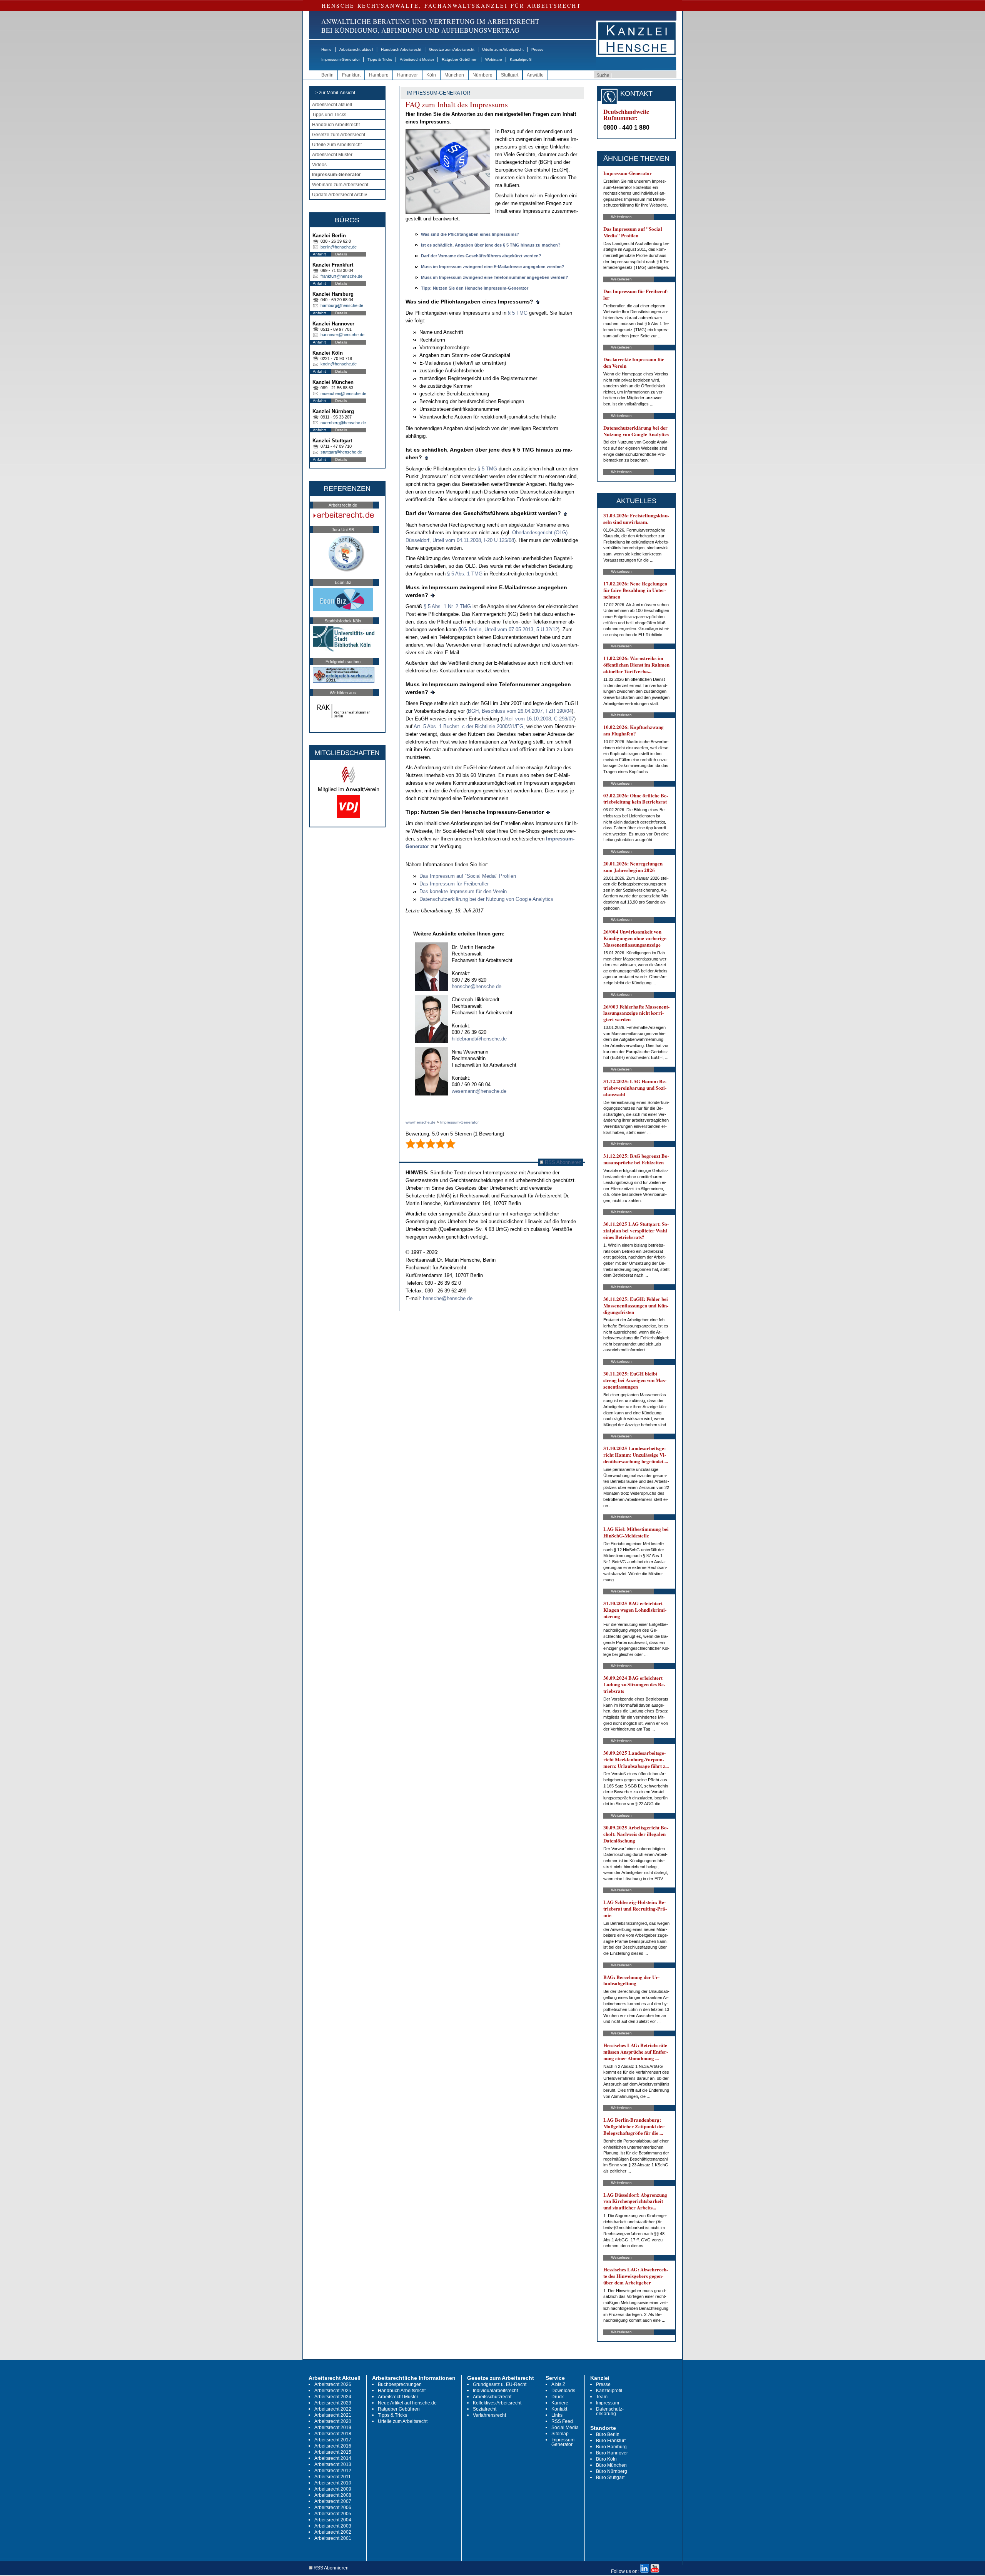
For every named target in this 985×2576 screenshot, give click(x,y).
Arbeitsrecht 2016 (333, 2446)
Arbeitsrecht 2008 (333, 2495)
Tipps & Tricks (380, 59)
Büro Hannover (612, 2453)
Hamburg (379, 75)
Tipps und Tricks (329, 115)
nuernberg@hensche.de (343, 423)
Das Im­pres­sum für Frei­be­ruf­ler (454, 884)
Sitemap (560, 2434)
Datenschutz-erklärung (610, 2411)
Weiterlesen (621, 217)
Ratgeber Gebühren (460, 59)
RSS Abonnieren (562, 1162)
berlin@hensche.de (339, 247)
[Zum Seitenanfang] (538, 302)
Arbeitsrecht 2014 (333, 2458)
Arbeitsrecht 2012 (333, 2471)
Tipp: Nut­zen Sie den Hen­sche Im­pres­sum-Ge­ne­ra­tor (475, 288)
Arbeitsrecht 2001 (333, 2538)
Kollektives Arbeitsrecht (497, 2403)
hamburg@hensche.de (342, 305)
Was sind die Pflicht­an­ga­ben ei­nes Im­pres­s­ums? (470, 234)
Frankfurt (351, 75)
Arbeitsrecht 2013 (333, 2464)
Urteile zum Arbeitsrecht (503, 49)
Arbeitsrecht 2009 (333, 2489)
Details (341, 254)
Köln (431, 75)
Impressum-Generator (341, 59)
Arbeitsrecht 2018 (333, 2434)
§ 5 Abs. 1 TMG (465, 574)
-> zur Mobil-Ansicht (334, 93)
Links (557, 2415)
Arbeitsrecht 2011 (333, 2477)
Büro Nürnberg (612, 2471)
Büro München (611, 2465)
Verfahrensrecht (489, 2415)
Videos (319, 165)
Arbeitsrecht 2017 (333, 2440)
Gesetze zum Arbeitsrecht (452, 49)
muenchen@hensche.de (343, 393)
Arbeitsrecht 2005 (333, 2514)
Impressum (608, 2403)
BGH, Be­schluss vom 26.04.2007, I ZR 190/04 (520, 711)
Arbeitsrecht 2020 (333, 2421)
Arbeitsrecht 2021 (333, 2415)
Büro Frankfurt (611, 2441)
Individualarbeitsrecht (495, 2391)
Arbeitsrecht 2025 (333, 2391)
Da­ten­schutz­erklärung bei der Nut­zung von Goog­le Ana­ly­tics (486, 899)
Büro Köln (606, 2459)
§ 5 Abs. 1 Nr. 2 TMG (447, 606)
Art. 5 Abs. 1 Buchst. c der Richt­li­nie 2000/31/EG (468, 726)
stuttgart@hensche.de (341, 452)
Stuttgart (510, 75)
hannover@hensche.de (342, 335)
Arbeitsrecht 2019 (333, 2428)
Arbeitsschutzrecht (492, 2397)
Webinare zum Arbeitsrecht (340, 185)
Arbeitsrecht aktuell (356, 49)
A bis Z (558, 2384)
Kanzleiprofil (521, 59)
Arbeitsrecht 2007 (333, 2501)
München (454, 75)
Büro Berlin (608, 2434)
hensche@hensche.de (477, 986)
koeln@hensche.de (339, 364)
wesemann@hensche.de (479, 1091)
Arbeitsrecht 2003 (333, 2526)
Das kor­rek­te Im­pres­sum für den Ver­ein (463, 891)
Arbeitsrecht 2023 (333, 2403)
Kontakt (559, 2409)
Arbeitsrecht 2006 (333, 2508)
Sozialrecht (485, 2409)
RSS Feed (562, 2421)
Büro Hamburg (611, 2447)
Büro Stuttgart (610, 2478)
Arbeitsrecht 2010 (333, 2483)
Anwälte (535, 75)
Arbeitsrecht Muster (417, 59)
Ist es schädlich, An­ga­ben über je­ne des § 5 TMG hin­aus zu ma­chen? (491, 245)
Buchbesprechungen (400, 2384)
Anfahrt (319, 254)
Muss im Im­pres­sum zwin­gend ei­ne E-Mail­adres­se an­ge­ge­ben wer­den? (493, 267)
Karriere (560, 2403)
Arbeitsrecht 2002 (333, 2532)
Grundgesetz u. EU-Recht (500, 2384)
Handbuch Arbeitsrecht (401, 49)
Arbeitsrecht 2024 (333, 2397)
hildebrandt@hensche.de (479, 1039)
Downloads (563, 2391)
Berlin (327, 75)
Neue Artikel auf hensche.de (407, 2403)
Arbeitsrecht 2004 (333, 2520)
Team (602, 2397)
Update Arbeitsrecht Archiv (340, 195)
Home (326, 49)
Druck (558, 2397)
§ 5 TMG (518, 313)
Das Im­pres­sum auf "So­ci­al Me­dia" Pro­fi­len (468, 876)
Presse (538, 49)
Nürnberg (482, 75)
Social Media (565, 2428)
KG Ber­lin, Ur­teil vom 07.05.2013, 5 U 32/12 (509, 629)
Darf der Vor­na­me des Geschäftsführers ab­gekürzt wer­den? (481, 256)
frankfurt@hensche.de (341, 276)
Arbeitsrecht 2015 (333, 2452)
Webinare (494, 59)
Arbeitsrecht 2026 (333, 2384)
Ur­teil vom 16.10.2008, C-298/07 (538, 719)
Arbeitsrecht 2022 (333, 2409)
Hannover (407, 75)
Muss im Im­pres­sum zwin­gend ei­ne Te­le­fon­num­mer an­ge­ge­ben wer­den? (495, 277)
